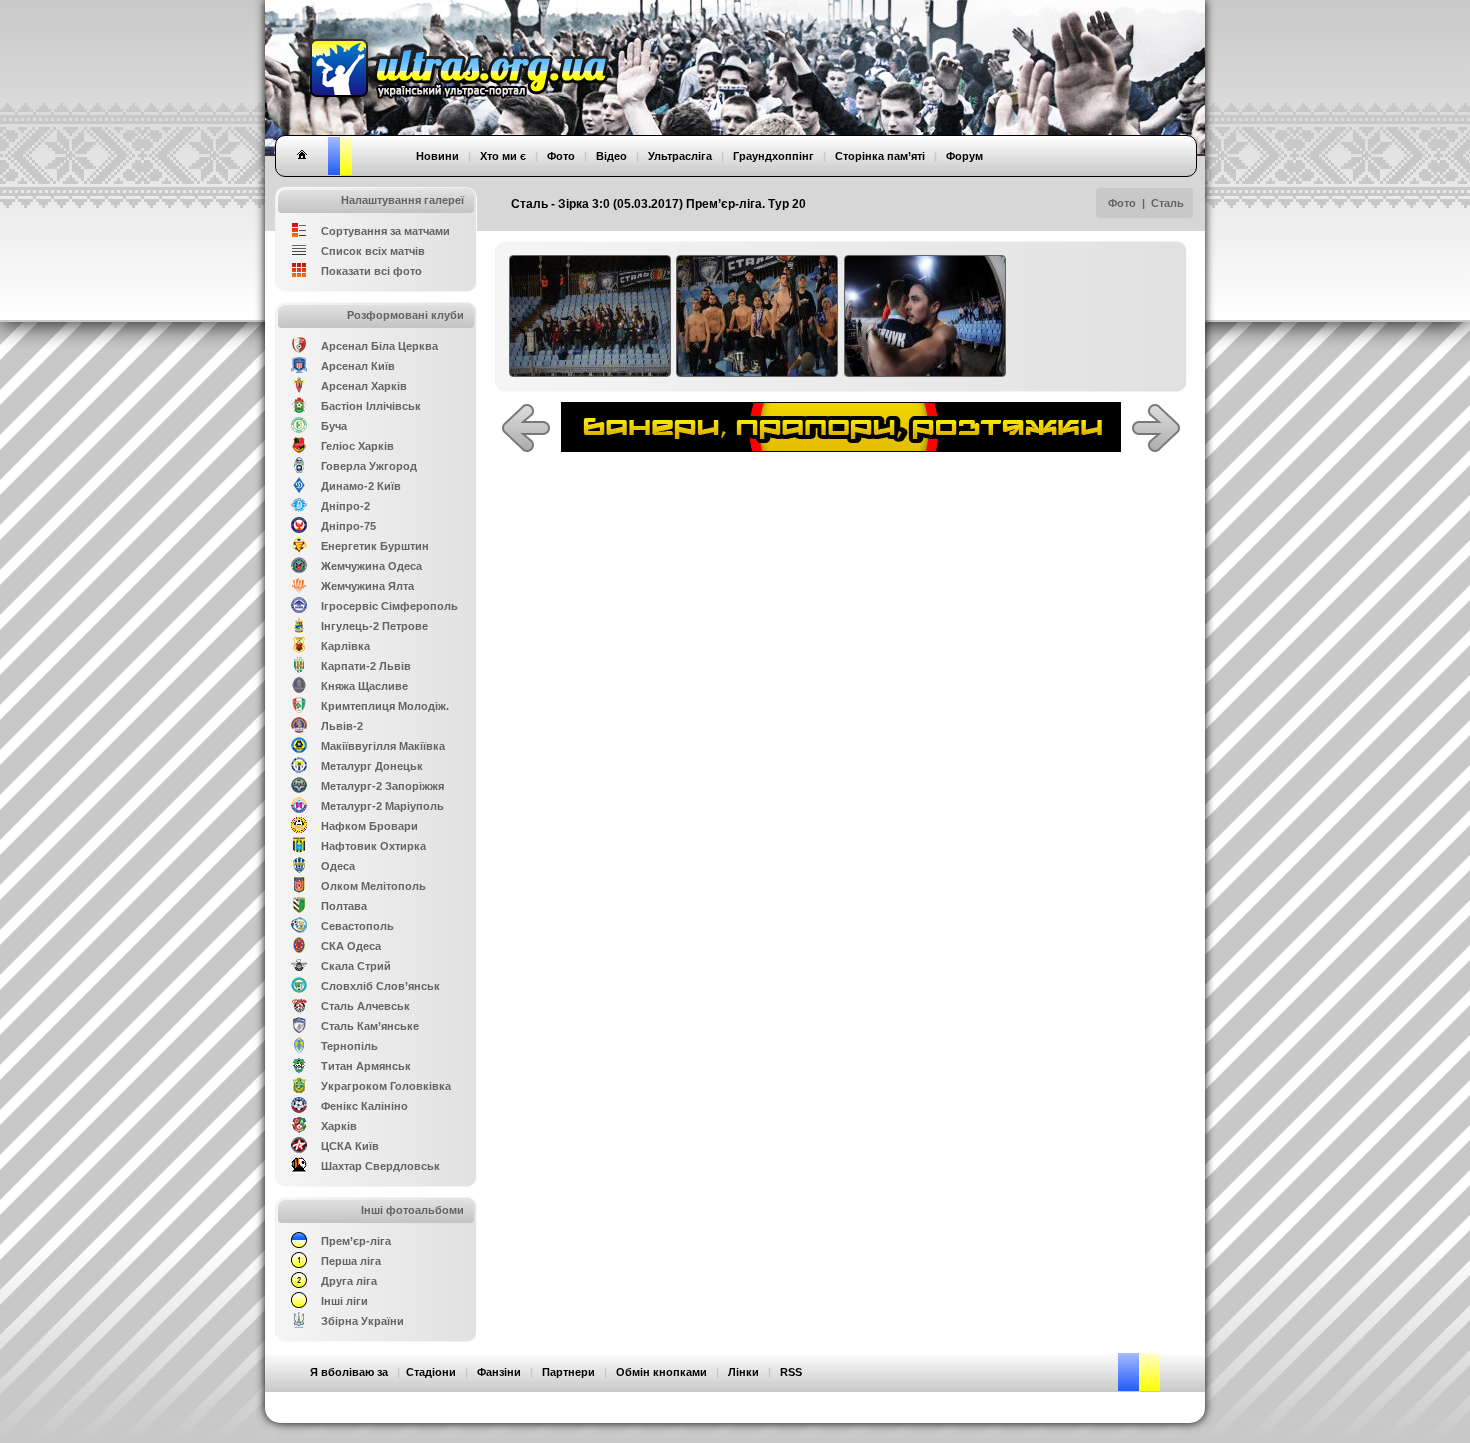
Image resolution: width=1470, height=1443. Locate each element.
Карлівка (345, 646)
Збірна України (362, 1321)
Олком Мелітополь (373, 886)
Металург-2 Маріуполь (382, 806)
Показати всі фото (371, 271)
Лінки (743, 1372)
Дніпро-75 (348, 526)
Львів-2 (342, 726)
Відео (611, 156)
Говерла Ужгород (369, 466)
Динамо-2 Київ (361, 486)
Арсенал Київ (358, 366)
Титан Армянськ (366, 1066)
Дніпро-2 (345, 506)
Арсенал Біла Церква (379, 346)
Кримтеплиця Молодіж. (385, 706)
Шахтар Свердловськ (380, 1166)
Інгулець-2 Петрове (374, 626)
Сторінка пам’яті (880, 156)
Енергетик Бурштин (375, 546)
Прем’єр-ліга (356, 1241)
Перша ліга (351, 1261)
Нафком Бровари (369, 826)
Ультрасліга (680, 156)
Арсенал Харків (364, 386)
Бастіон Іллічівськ (371, 406)
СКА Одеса (351, 946)
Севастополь (357, 926)
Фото (1122, 203)
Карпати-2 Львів (366, 666)
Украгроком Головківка (386, 1086)
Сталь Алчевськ (365, 1006)
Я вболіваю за (349, 1372)
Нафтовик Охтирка (373, 846)
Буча (334, 426)
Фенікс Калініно (364, 1106)
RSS (791, 1372)
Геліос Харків (357, 446)
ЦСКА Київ (350, 1146)
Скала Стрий (356, 966)
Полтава (344, 906)
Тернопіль (349, 1046)
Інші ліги (344, 1301)
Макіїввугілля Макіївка (383, 746)
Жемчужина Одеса (371, 566)
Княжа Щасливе (364, 686)
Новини (437, 156)
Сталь (1167, 203)
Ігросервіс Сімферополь (389, 606)
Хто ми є (503, 156)
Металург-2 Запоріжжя (382, 786)
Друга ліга (349, 1281)
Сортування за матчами (385, 231)
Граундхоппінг (773, 156)
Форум (964, 156)
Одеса (338, 866)
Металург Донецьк (372, 766)
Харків (339, 1126)
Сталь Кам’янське (370, 1026)
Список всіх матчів (373, 251)
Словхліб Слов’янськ (380, 986)
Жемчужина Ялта (367, 586)
